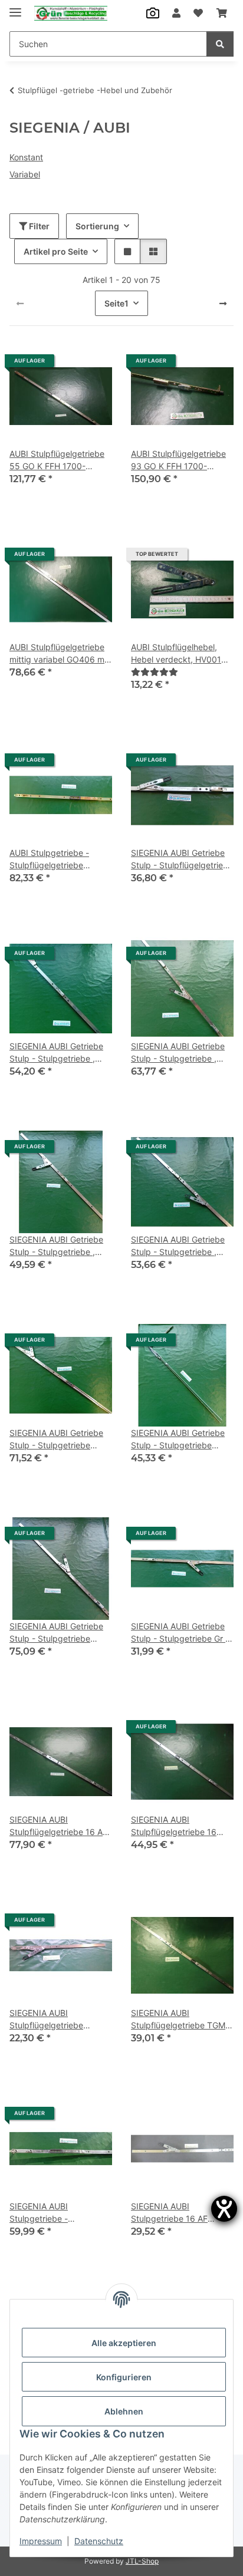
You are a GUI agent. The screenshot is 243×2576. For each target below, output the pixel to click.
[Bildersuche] (153, 13)
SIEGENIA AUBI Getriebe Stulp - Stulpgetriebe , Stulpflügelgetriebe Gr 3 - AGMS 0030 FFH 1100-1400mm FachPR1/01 (59, 1246)
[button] (176, 13)
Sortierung (97, 226)
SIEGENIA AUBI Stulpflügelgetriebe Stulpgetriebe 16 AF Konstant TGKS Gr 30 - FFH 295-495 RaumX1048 (60, 2020)
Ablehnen (124, 2411)
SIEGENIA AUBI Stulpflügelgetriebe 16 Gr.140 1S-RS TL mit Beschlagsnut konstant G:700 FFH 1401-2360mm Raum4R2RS (181, 1826)
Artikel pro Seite (56, 251)
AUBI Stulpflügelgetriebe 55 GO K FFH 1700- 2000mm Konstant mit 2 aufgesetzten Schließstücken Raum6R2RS (57, 460)
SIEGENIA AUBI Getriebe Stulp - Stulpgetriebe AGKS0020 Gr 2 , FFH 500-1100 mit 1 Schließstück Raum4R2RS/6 (56, 1439)
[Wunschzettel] (198, 13)
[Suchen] (220, 44)
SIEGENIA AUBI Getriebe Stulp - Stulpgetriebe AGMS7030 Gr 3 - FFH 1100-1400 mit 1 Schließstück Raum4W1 (56, 1633)
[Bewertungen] (155, 672)
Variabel (25, 174)
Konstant (26, 157)
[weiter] (223, 304)
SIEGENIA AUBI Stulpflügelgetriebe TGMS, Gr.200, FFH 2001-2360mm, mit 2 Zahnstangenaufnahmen (182, 2020)
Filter (38, 226)
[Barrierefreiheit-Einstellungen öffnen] (224, 2209)
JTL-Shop (142, 2561)
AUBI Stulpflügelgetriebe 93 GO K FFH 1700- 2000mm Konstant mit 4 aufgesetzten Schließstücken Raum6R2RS (178, 460)
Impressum (41, 2541)
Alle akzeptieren (124, 2343)
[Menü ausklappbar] (15, 7)
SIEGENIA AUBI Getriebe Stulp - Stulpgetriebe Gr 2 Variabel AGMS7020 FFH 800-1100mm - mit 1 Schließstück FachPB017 (180, 1633)
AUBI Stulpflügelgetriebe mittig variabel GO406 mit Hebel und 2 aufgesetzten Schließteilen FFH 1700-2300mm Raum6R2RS (60, 654)
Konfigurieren (124, 2377)
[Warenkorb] (222, 13)
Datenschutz (99, 2541)
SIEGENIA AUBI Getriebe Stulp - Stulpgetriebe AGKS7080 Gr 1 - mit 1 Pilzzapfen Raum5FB (178, 1439)
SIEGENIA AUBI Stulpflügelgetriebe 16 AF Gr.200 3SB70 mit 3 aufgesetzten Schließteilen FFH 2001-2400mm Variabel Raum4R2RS (61, 1826)
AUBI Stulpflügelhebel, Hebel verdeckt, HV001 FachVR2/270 (176, 654)
